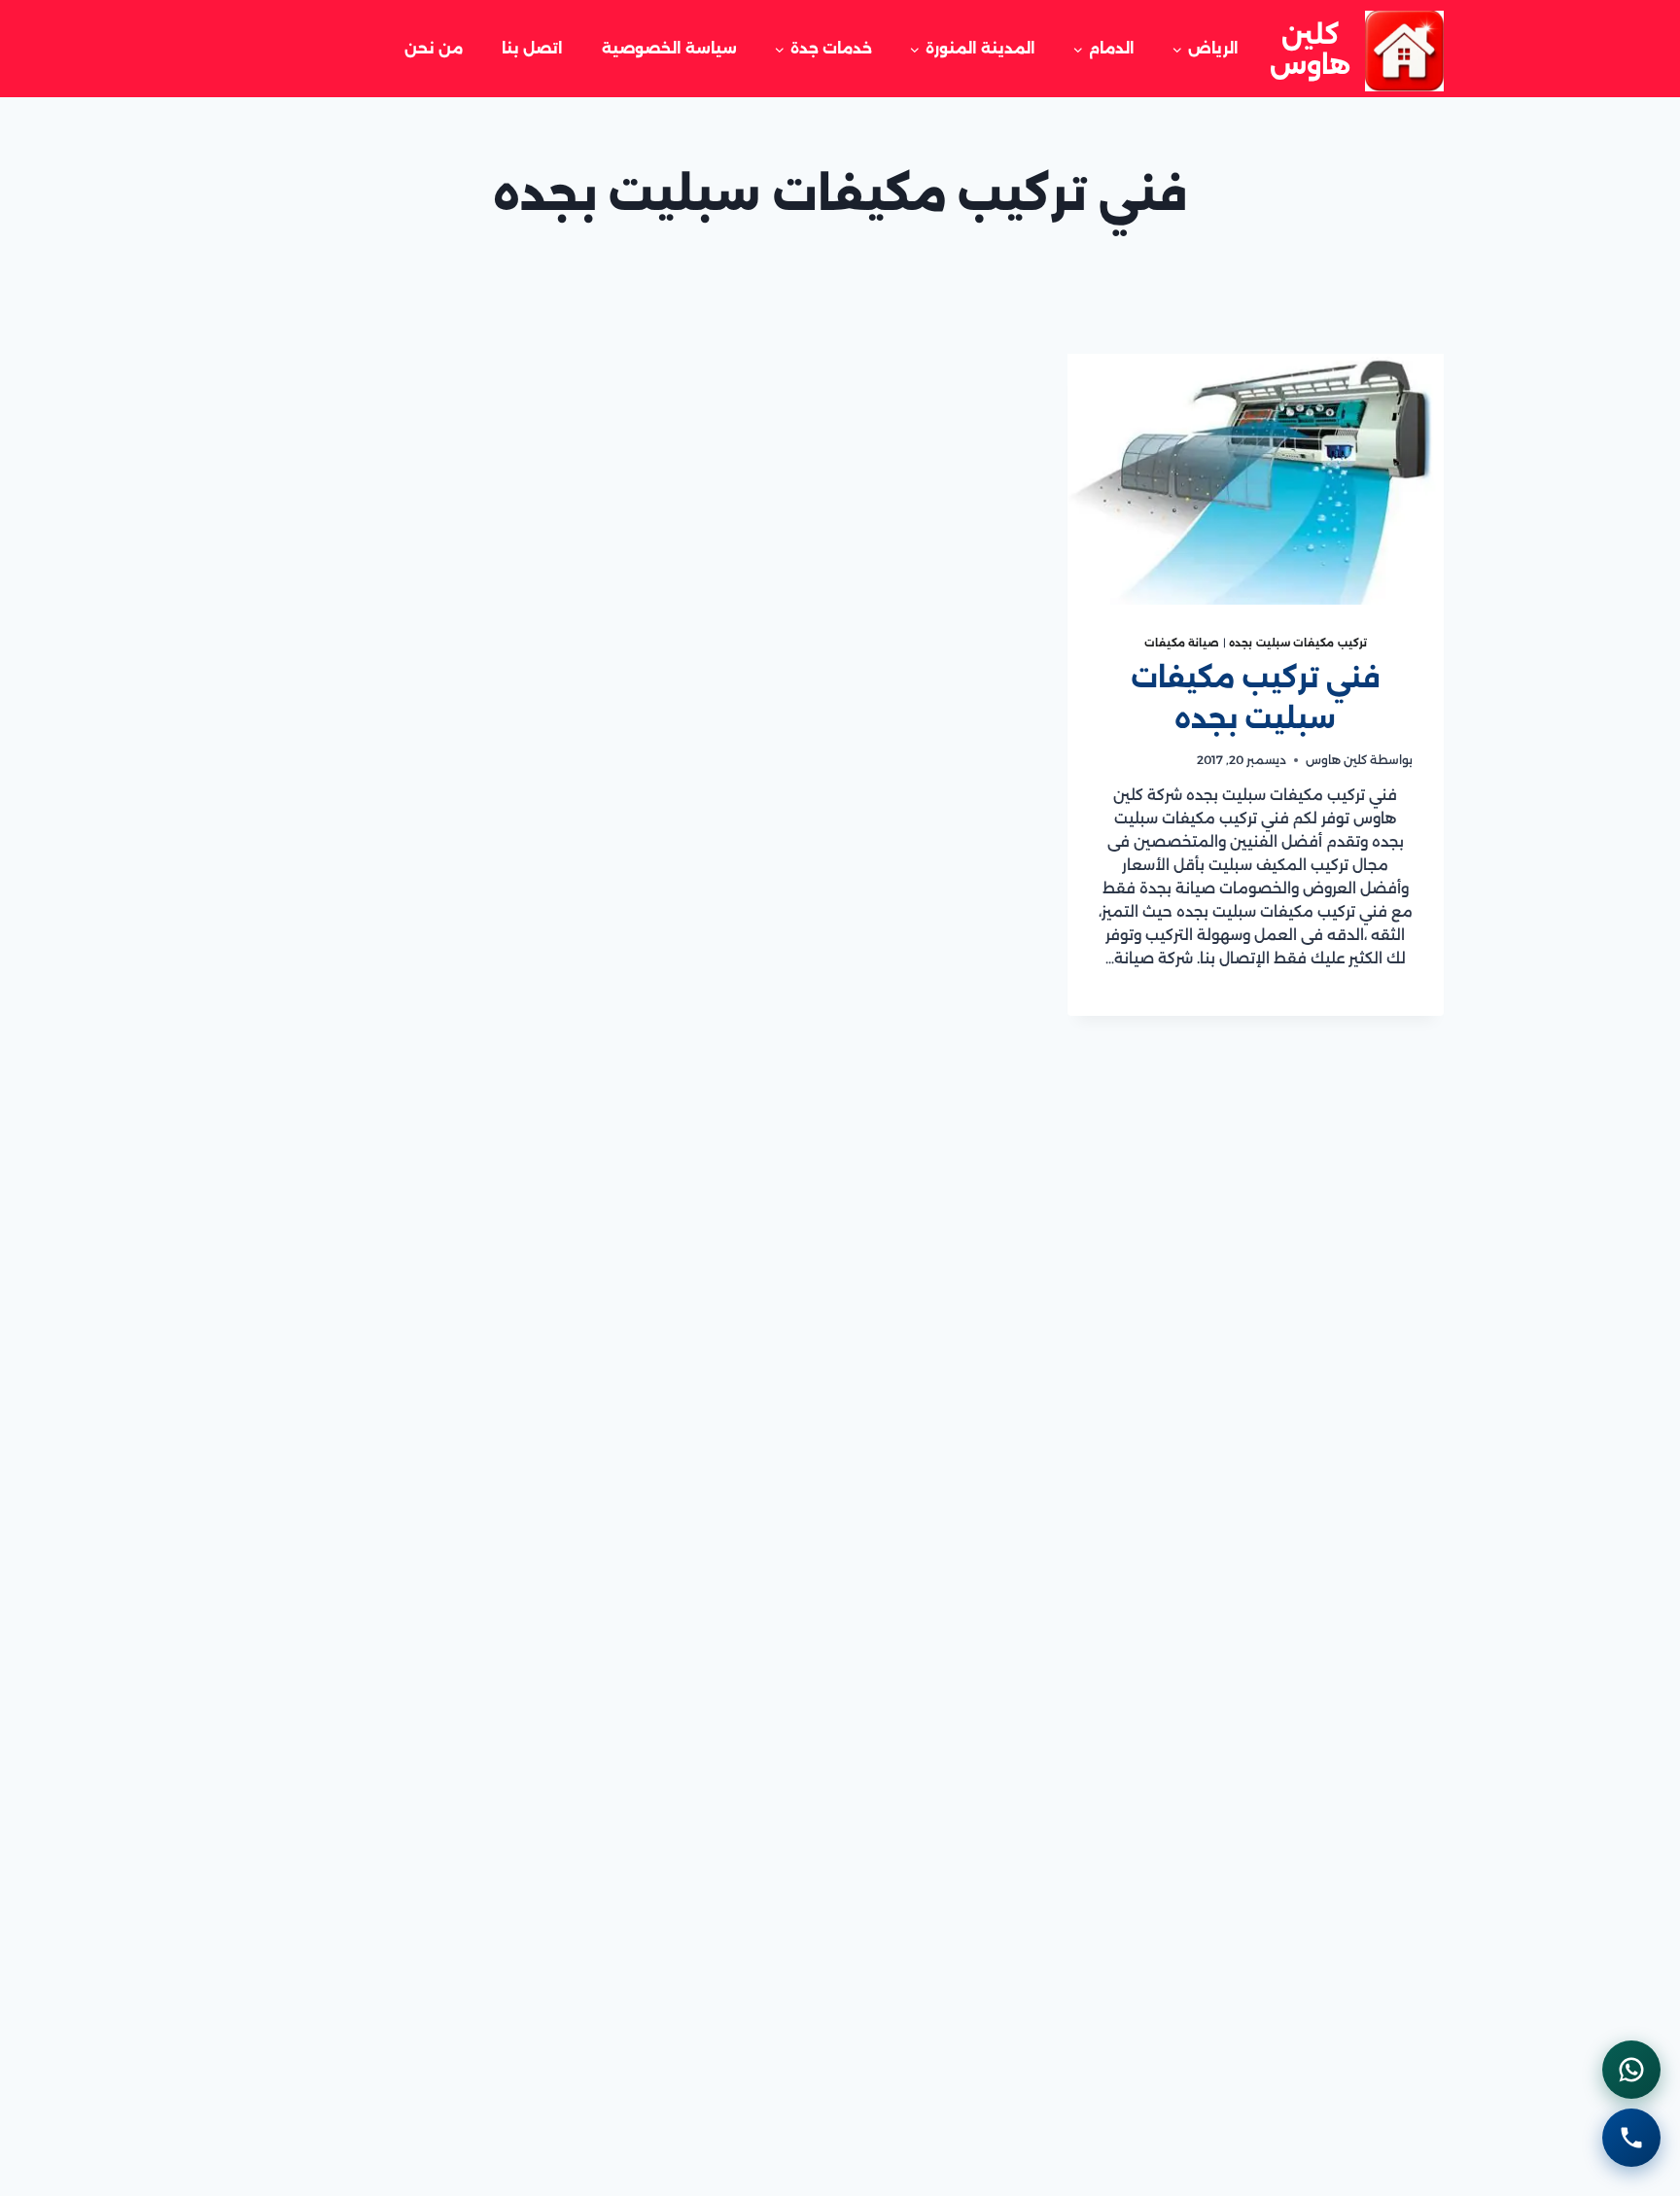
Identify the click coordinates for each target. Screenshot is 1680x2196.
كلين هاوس (1336, 760)
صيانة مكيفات (1182, 643)
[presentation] (1256, 479)
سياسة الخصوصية (669, 48)
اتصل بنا (532, 48)
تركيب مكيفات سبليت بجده (1298, 643)
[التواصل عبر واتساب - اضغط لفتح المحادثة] (1631, 2070)
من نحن (434, 48)
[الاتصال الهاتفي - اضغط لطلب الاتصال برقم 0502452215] (1631, 2138)
